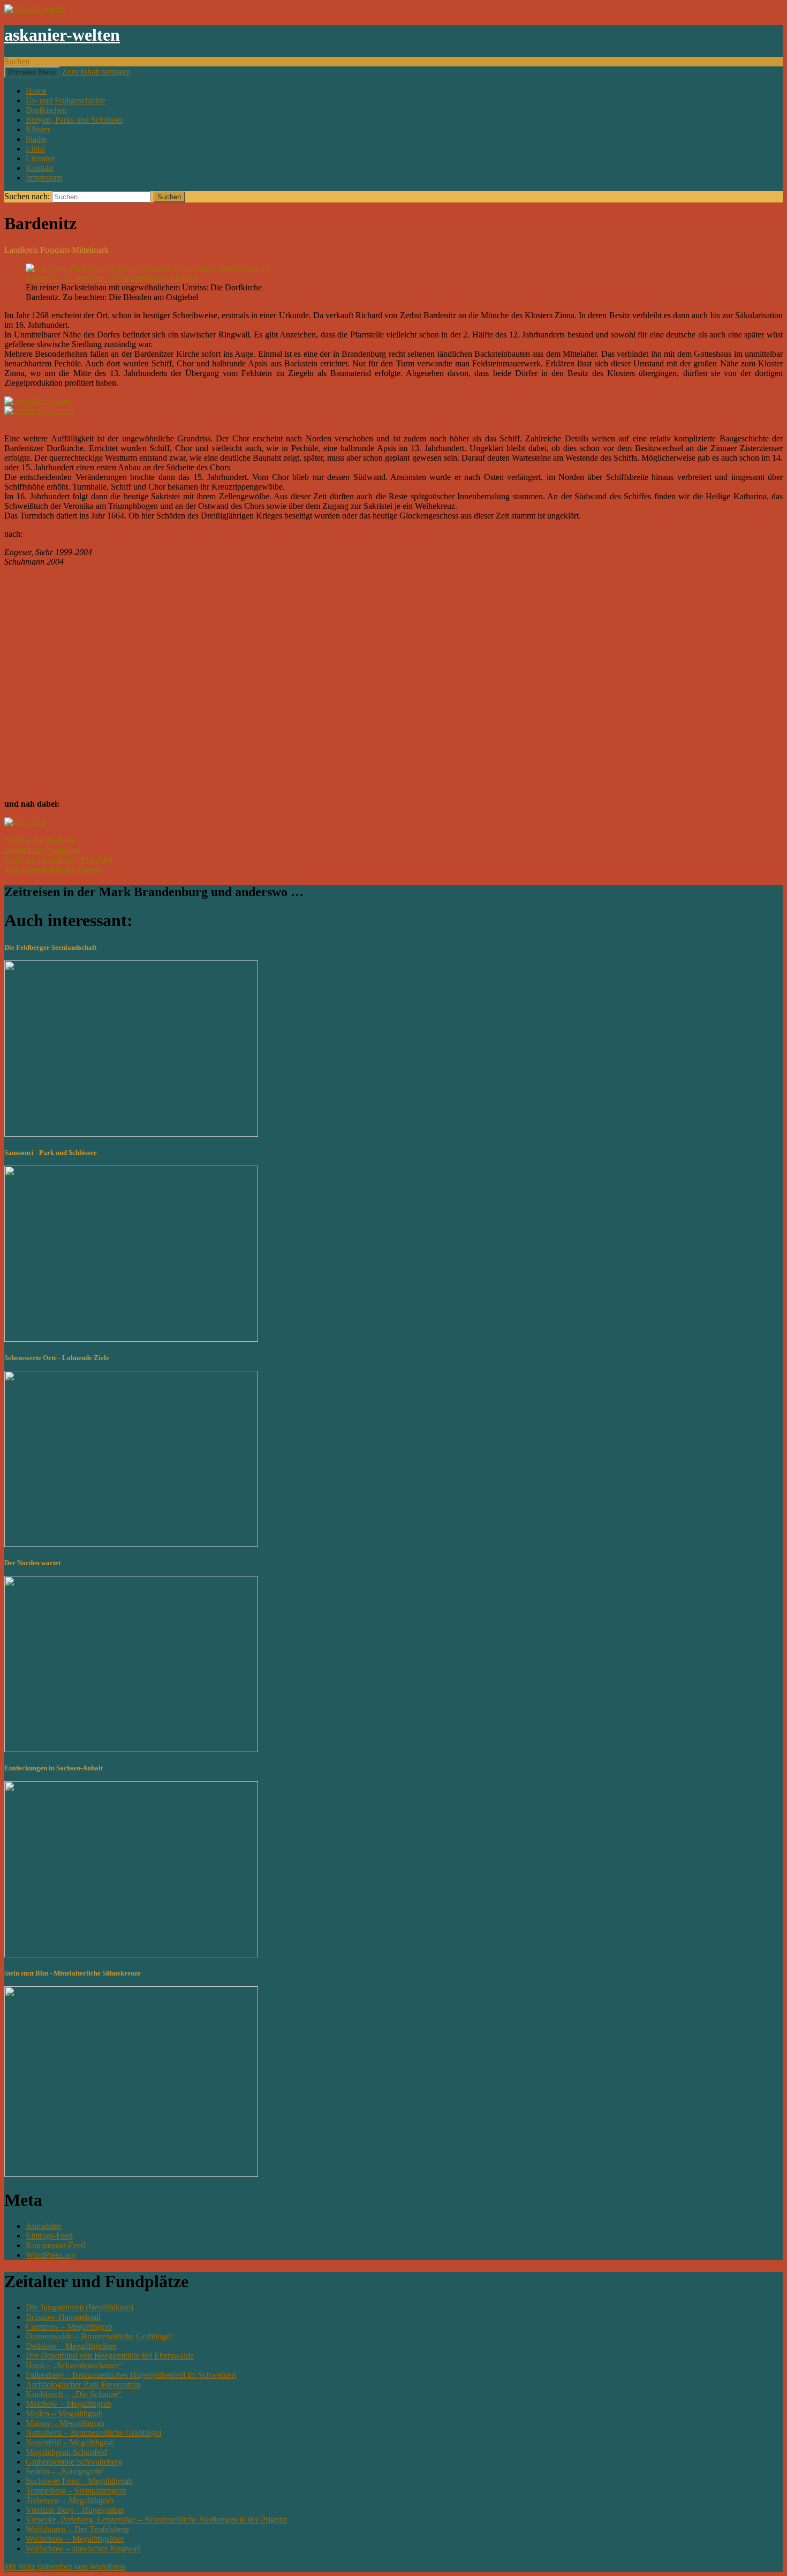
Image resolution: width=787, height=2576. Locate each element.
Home (36, 91)
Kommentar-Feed (55, 2245)
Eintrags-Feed (49, 2236)
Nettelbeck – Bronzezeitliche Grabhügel (93, 2433)
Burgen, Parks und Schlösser (74, 120)
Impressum (44, 178)
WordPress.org (51, 2255)
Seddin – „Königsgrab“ (65, 2471)
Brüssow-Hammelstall (63, 2317)
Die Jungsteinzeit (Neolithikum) (80, 2307)
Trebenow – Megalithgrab (70, 2500)
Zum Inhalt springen (96, 72)
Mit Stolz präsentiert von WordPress (65, 2567)
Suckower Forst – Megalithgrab (79, 2481)
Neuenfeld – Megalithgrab (70, 2442)
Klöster (38, 129)
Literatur (40, 158)
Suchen (17, 61)
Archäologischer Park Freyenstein (83, 2385)
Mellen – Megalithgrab (64, 2413)
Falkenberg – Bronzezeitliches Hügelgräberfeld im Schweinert (131, 2375)
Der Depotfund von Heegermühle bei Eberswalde (110, 2356)
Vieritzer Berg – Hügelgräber (75, 2510)
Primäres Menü (32, 72)
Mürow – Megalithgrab (65, 2423)
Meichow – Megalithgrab (69, 2404)
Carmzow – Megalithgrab (69, 2327)
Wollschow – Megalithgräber (75, 2539)
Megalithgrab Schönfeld (66, 2452)
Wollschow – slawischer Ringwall (83, 2548)
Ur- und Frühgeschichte (66, 100)
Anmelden (43, 2226)
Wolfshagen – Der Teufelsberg (77, 2529)
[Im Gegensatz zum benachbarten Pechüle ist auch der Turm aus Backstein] (38, 401)
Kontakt (39, 168)
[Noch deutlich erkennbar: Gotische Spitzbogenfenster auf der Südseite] (40, 411)
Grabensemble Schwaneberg (74, 2462)
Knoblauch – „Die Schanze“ (74, 2394)
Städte (36, 139)
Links (35, 149)
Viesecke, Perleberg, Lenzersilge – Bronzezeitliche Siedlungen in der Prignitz (156, 2519)
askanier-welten (62, 35)
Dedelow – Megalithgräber (71, 2346)
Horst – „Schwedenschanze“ (74, 2365)
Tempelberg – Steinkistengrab (76, 2491)
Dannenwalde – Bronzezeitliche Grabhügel (99, 2336)
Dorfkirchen (46, 110)
